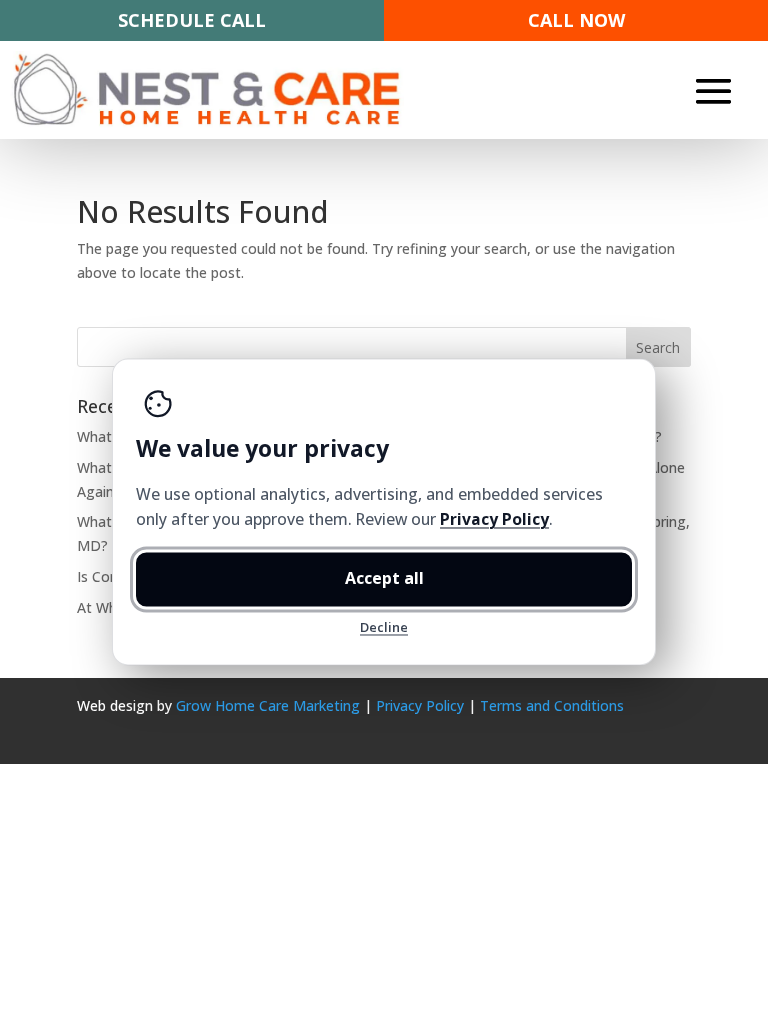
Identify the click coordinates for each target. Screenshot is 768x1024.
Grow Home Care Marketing (268, 705)
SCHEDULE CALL (192, 20)
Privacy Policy (420, 705)
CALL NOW (576, 20)
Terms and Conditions (552, 705)
